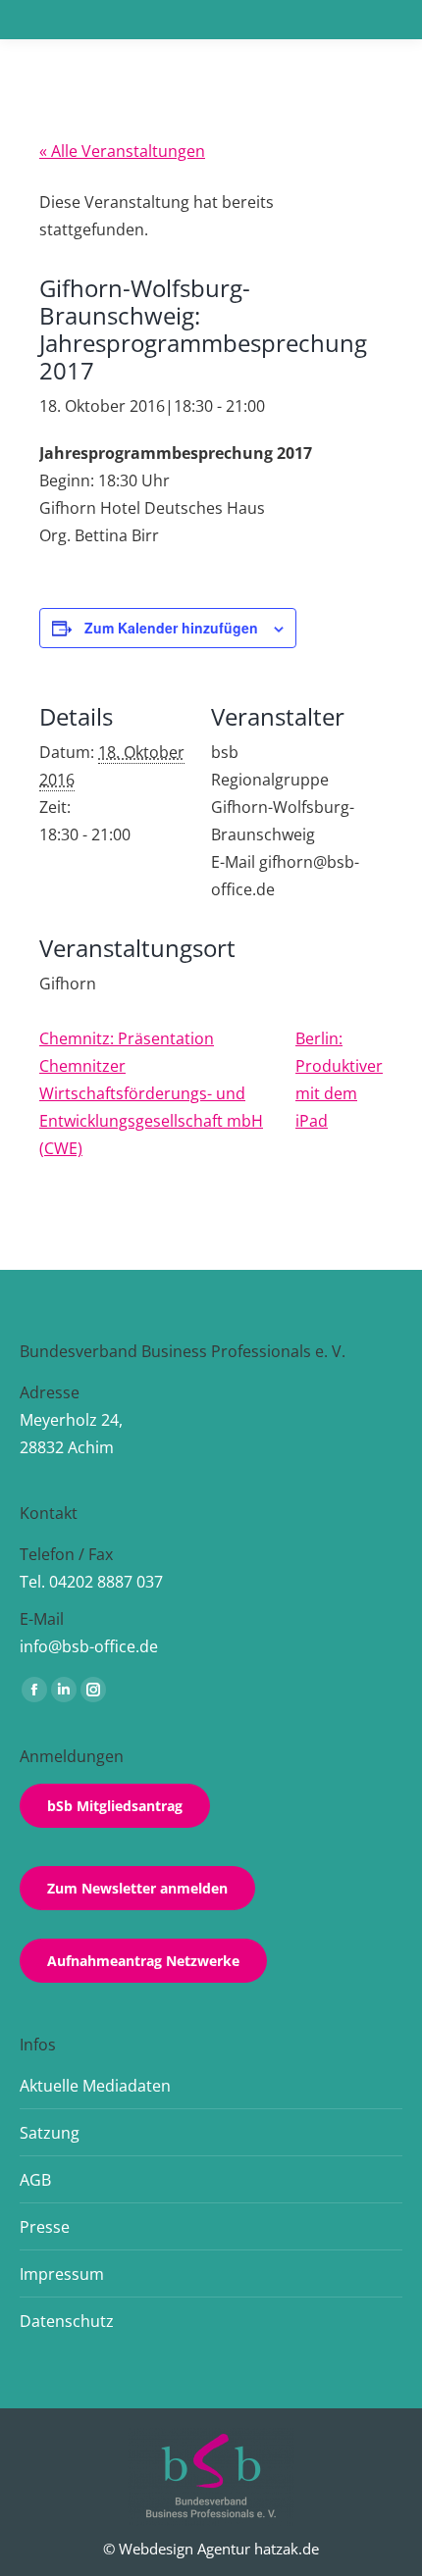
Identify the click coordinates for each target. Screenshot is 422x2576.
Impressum (62, 2274)
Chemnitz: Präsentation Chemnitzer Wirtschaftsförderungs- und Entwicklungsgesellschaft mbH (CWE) (151, 1093)
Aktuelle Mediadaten (95, 2086)
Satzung (50, 2133)
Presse (45, 2227)
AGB (35, 2180)
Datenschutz (67, 2321)
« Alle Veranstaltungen (122, 151)
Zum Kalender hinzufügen (171, 628)
